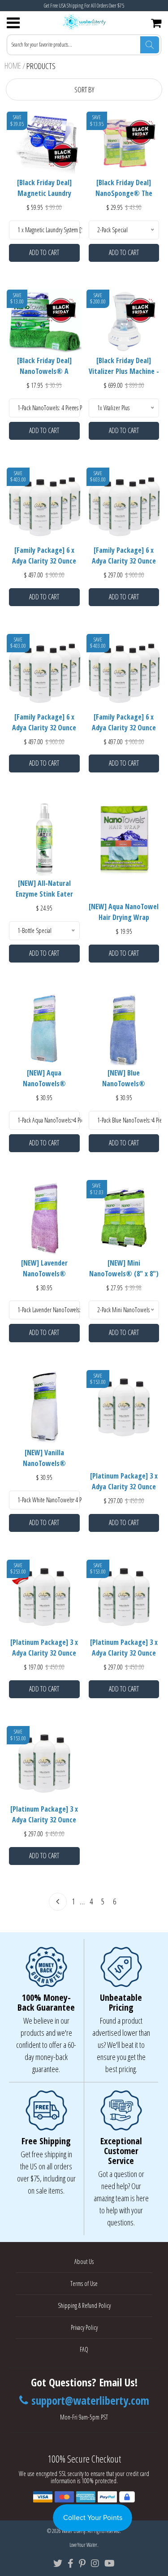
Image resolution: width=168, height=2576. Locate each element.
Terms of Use (84, 2283)
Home (13, 65)
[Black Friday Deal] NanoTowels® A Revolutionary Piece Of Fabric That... (44, 367)
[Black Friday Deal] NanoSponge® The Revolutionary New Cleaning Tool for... (124, 189)
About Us (84, 2262)
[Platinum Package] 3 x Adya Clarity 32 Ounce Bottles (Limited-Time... (124, 1483)
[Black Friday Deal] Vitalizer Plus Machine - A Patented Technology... (124, 367)
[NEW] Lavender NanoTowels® (44, 1268)
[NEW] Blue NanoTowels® (124, 1078)
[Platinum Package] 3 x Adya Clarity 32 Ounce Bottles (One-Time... (44, 1649)
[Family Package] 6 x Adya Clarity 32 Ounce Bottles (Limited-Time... (44, 557)
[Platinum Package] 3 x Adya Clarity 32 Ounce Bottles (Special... (124, 1649)
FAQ (84, 2349)
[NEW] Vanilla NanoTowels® (44, 1458)
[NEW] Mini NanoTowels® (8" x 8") (124, 1268)
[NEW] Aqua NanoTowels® (44, 1078)
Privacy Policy (84, 2327)
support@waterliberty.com (90, 2401)
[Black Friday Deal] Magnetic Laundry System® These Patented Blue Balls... (44, 189)
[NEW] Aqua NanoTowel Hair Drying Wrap (124, 912)
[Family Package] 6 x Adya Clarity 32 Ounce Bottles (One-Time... (124, 557)
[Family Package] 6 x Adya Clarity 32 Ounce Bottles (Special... (44, 724)
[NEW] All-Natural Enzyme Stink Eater (44, 889)
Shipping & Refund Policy (84, 2305)
